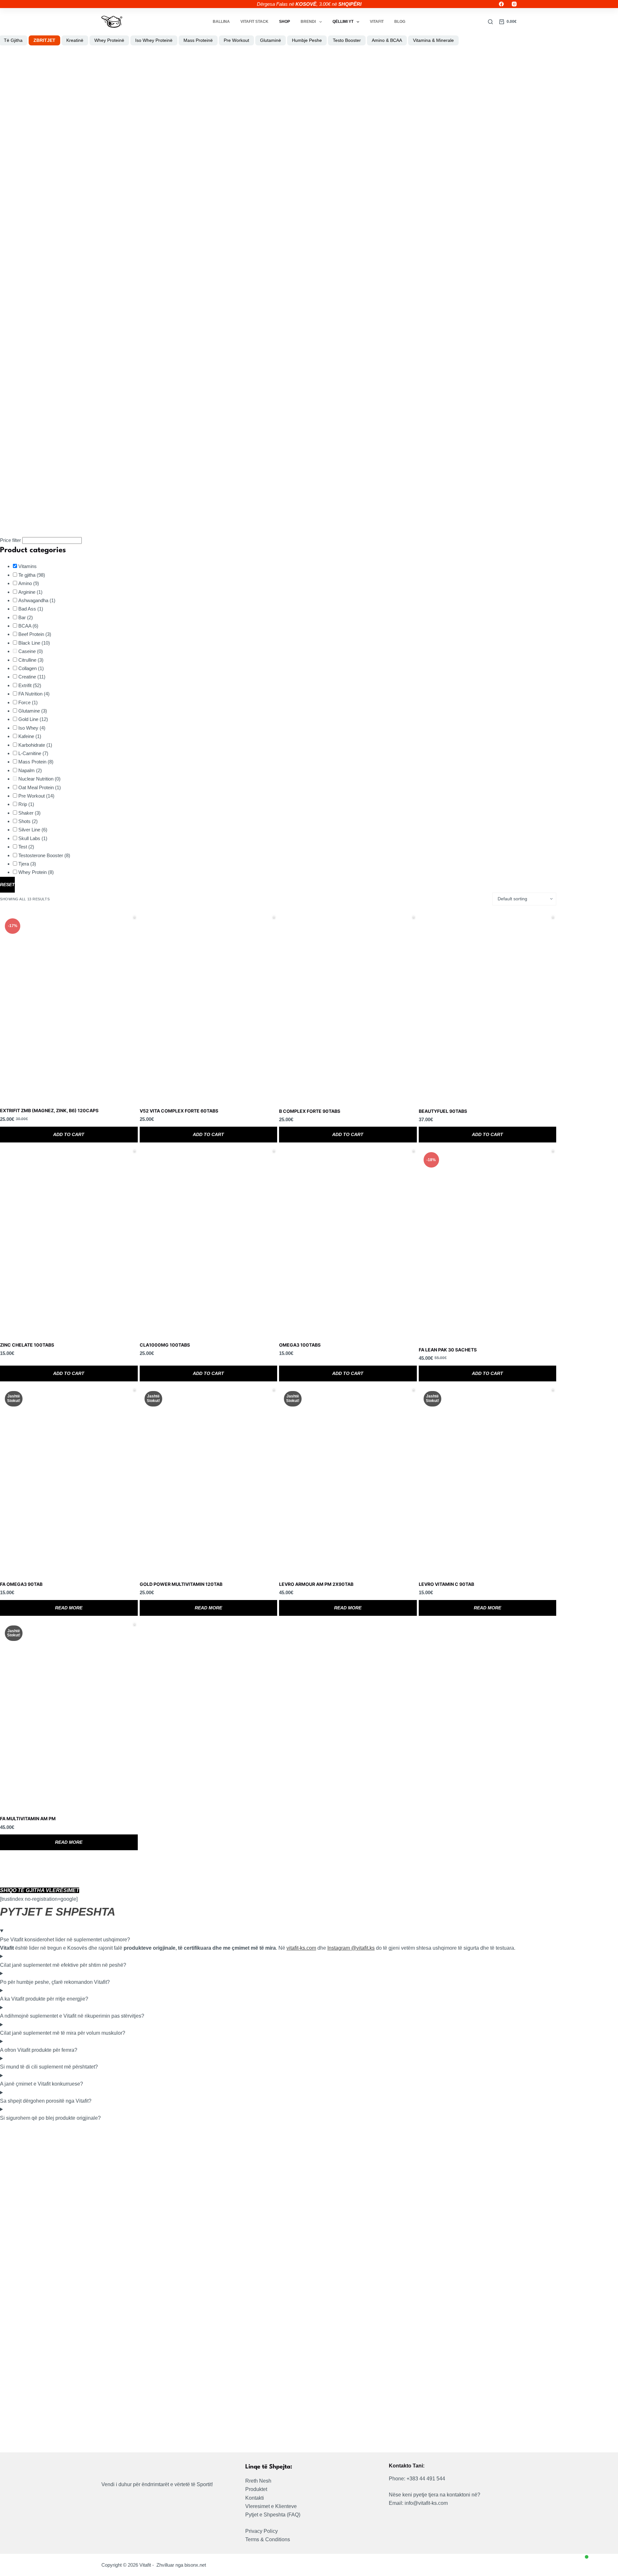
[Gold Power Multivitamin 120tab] (209, 1480)
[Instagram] (514, 4)
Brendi (308, 22)
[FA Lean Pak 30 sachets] (488, 1243)
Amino (29, 583)
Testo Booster (347, 40)
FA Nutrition (34, 694)
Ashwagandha (37, 600)
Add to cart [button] (69, 1134)
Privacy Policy (262, 2531)
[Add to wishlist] (135, 917)
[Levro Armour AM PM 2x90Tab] (348, 1480)
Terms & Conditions (268, 2539)
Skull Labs (33, 838)
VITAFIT (377, 22)
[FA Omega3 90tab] (69, 1480)
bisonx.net (195, 2565)
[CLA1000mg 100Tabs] (209, 1241)
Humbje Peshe (307, 40)
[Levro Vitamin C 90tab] (488, 1480)
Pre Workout (236, 40)
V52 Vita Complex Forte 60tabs (179, 1111)
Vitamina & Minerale (433, 40)
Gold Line (33, 719)
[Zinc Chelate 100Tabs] (69, 1241)
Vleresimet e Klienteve (271, 2506)
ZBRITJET (44, 40)
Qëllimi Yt (343, 22)
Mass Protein (36, 762)
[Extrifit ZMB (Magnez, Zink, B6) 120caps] (69, 1007)
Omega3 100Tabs (300, 1345)
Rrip (26, 804)
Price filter (10, 540)
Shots (28, 821)
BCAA (28, 626)
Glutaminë (271, 40)
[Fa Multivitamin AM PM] (69, 1714)
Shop (285, 22)
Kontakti (255, 2498)
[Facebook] (501, 4)
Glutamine (33, 711)
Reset (7, 885)
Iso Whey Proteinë (154, 40)
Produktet (256, 2489)
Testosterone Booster (44, 855)
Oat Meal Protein (40, 787)
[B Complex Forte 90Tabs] (348, 1007)
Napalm (30, 770)
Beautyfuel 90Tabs (443, 1111)
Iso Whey (32, 728)
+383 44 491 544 (426, 2479)
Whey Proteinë (109, 40)
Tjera (27, 864)
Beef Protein (35, 634)
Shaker (29, 813)
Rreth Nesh (258, 2481)
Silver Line (33, 830)
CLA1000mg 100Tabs (165, 1345)
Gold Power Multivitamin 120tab (181, 1584)
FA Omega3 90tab (21, 1584)
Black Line (34, 643)
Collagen (31, 668)
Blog (400, 22)
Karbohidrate (35, 745)
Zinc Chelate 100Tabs (27, 1345)
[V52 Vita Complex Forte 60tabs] (209, 1007)
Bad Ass (31, 609)
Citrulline (31, 660)
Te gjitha (32, 575)
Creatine (32, 677)
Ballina (221, 22)
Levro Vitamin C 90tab (446, 1584)
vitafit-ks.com (301, 1948)
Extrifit (30, 685)
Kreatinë (75, 40)
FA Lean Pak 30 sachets (448, 1350)
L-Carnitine (33, 753)
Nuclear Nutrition (39, 779)
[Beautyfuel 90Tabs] (488, 1007)
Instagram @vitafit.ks (351, 1948)
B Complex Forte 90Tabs (310, 1111)
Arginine (30, 592)
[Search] (490, 22)
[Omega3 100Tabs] (348, 1241)
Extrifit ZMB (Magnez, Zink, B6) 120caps (49, 1110)
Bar (26, 617)
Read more (69, 1608)
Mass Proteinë (198, 40)
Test (26, 847)
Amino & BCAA (387, 40)
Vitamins (28, 566)
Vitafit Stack (254, 22)
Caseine (31, 651)
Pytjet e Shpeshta (265, 2515)
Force (28, 702)
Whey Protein (36, 872)
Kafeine (30, 736)
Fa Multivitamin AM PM (28, 1818)
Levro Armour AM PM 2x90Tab (316, 1584)
